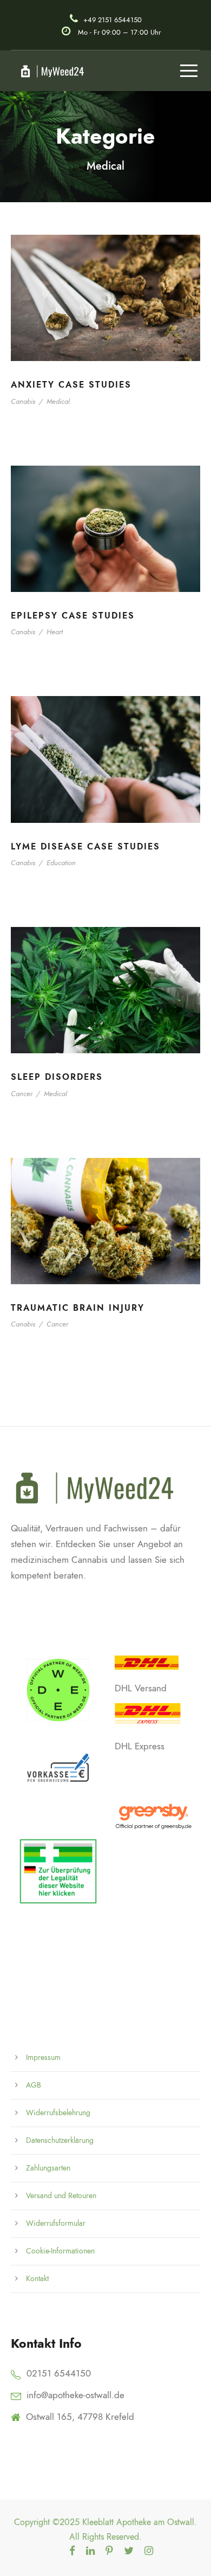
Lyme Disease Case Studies (85, 847)
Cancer (22, 1094)
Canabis (23, 401)
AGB (34, 2085)
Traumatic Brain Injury (78, 1308)
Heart (55, 632)
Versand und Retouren (61, 2196)
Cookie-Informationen (60, 2251)
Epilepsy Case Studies (73, 616)
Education (61, 863)
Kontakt (37, 2279)
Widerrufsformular (56, 2223)
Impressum (43, 2057)
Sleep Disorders (57, 1077)
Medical (58, 401)
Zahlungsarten (48, 2168)
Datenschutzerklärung (60, 2140)
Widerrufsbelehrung (58, 2113)
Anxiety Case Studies (71, 385)
